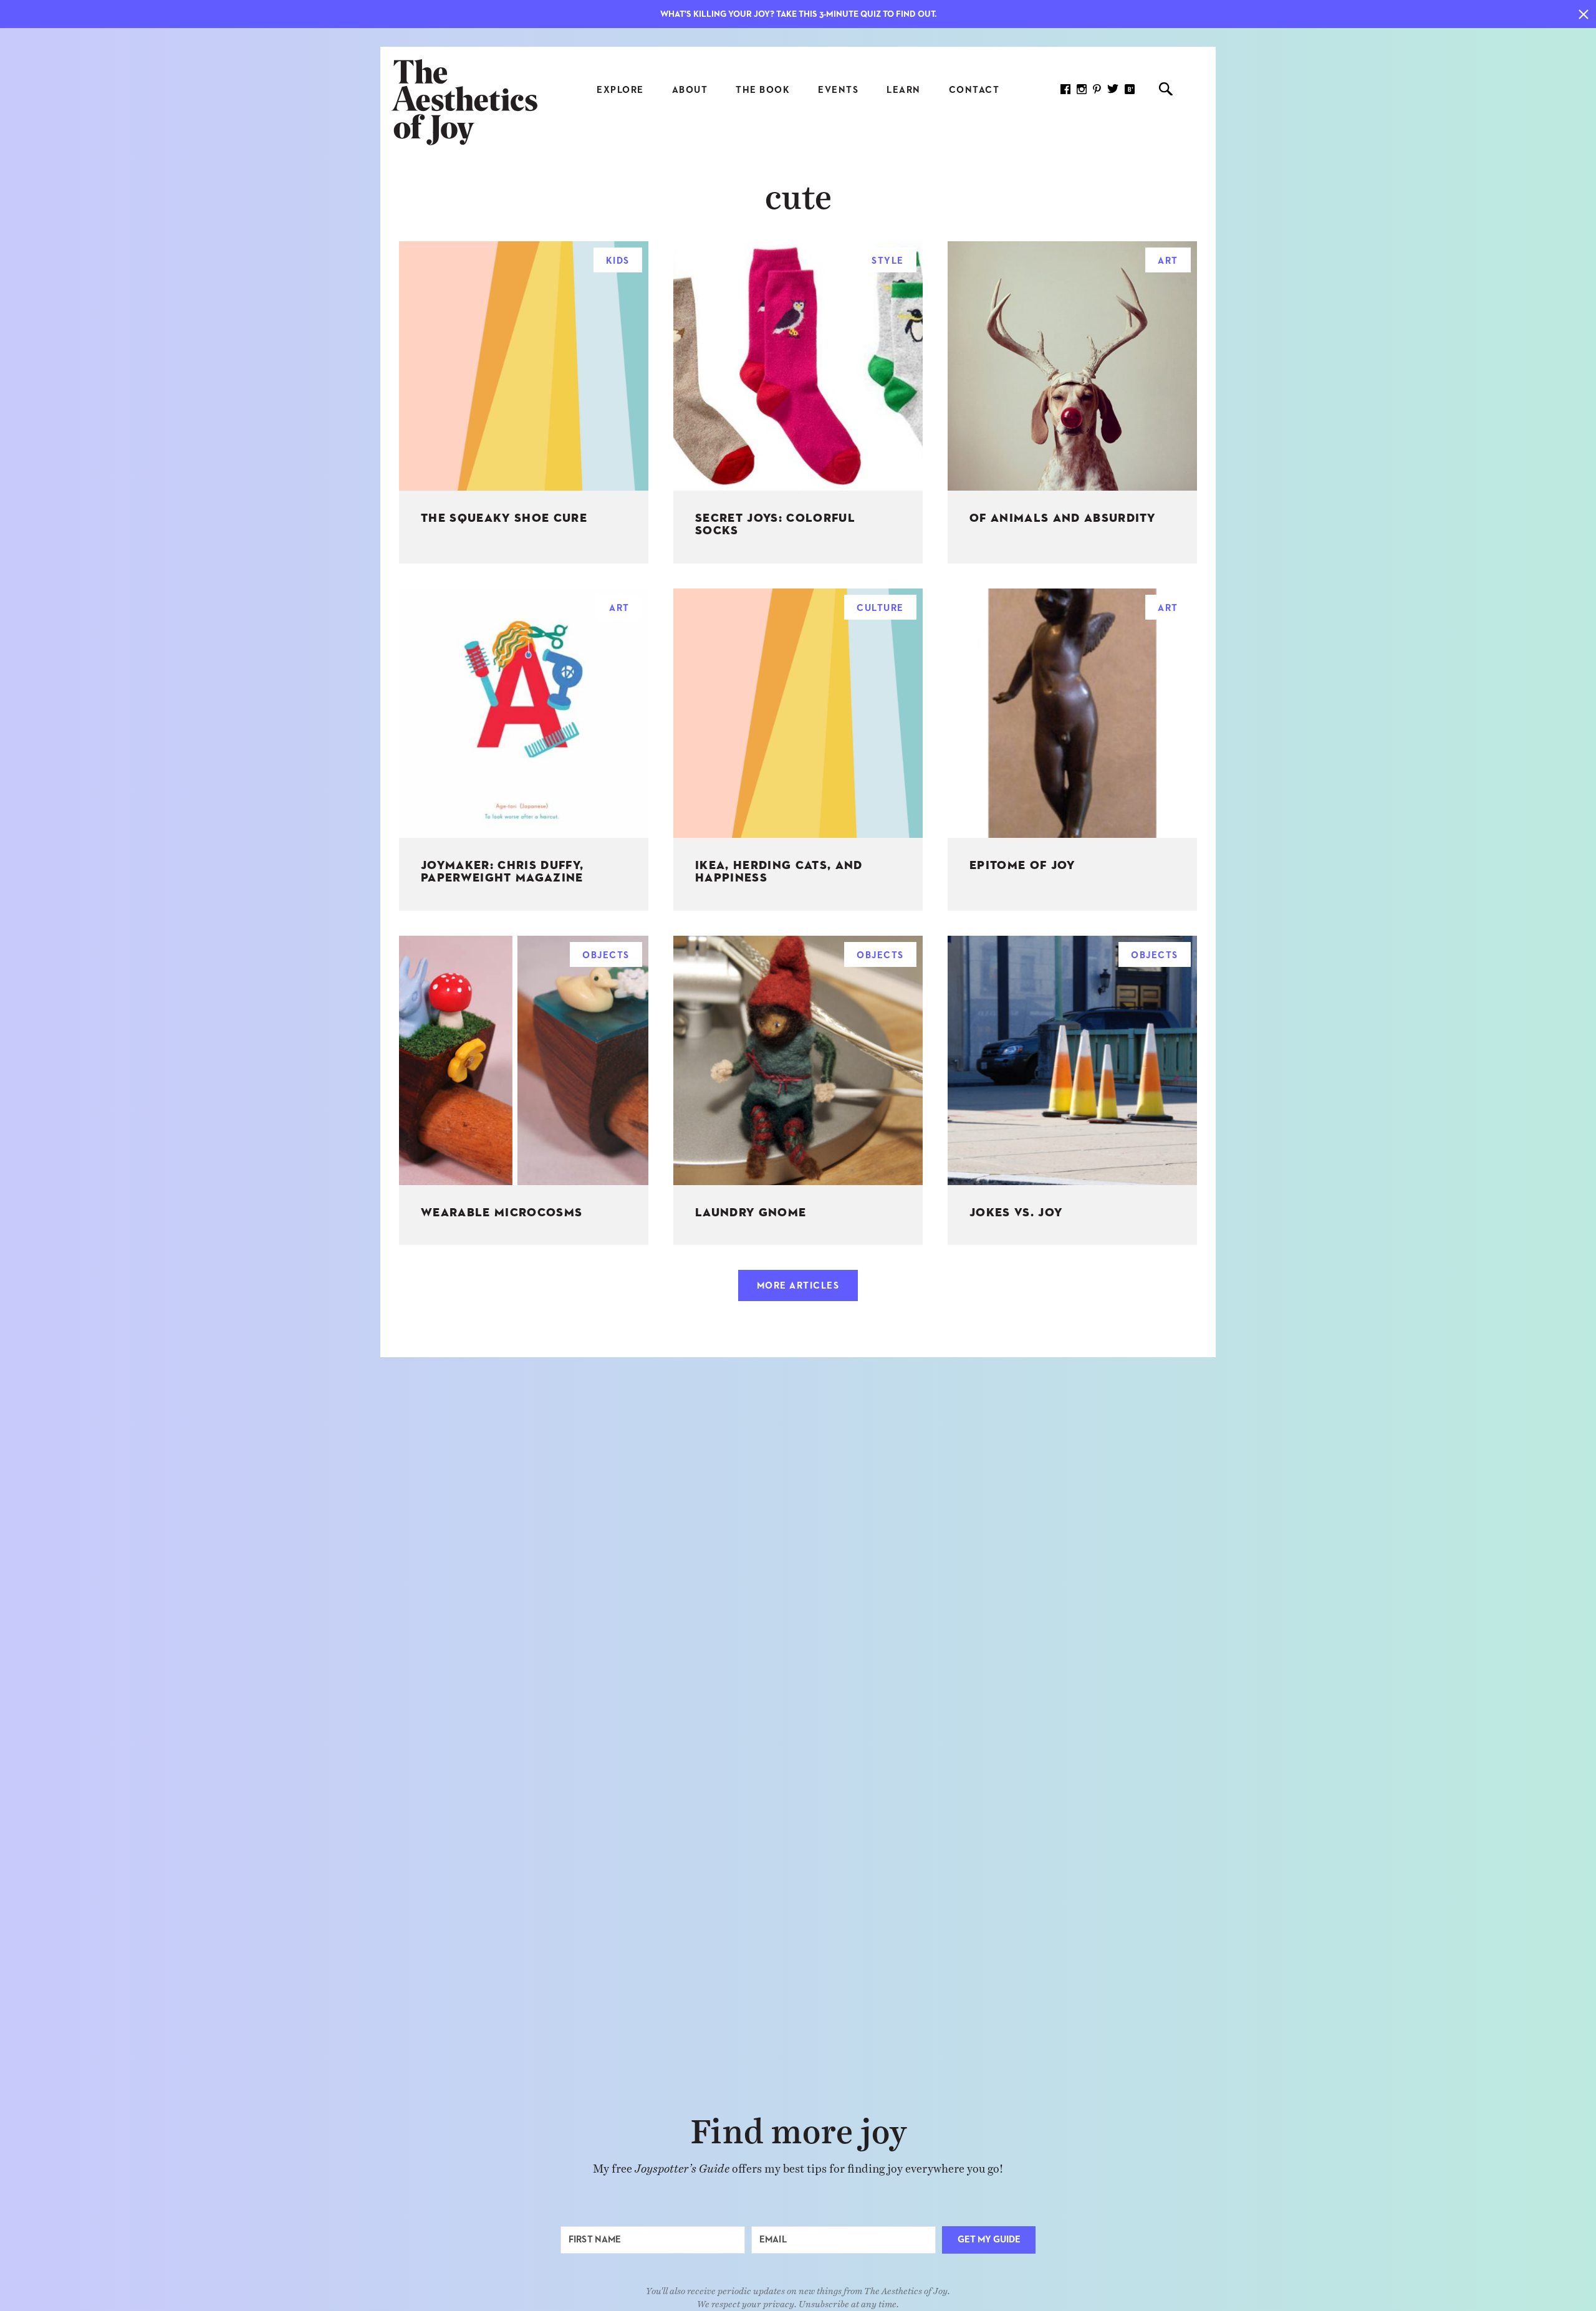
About (690, 90)
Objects (606, 955)
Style (888, 261)
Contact (974, 90)
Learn (904, 90)
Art (1168, 261)
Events (838, 90)
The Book (763, 90)
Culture (880, 608)
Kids (618, 261)
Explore (620, 90)
